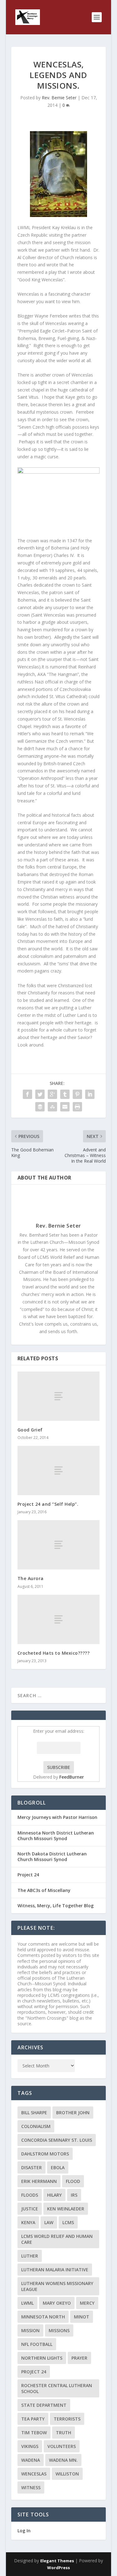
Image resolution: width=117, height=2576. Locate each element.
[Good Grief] (59, 1396)
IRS (74, 2195)
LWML (27, 2303)
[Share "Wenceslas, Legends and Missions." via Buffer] (40, 1107)
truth (63, 2433)
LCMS (68, 2222)
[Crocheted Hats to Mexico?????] (59, 1619)
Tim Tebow (34, 2433)
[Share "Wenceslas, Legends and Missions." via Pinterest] (77, 1094)
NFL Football (37, 2344)
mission (30, 2330)
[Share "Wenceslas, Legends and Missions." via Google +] (52, 1094)
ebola (58, 2167)
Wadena (31, 2460)
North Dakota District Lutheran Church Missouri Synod (52, 1857)
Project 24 (28, 1875)
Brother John (73, 2113)
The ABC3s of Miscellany (44, 1890)
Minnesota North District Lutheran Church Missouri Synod (56, 1836)
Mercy (87, 2303)
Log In (24, 2531)
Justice (30, 2209)
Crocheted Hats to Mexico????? (54, 1653)
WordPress (58, 2568)
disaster (32, 2167)
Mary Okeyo (57, 2303)
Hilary (54, 2195)
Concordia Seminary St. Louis (57, 2140)
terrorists (67, 2419)
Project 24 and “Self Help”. (48, 1504)
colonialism (36, 2126)
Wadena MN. (63, 2460)
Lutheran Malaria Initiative (55, 2270)
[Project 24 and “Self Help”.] (59, 1470)
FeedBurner (72, 1777)
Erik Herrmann (39, 2181)
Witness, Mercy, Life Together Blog (56, 1906)
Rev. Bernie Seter (59, 98)
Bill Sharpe (34, 2113)
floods (30, 2195)
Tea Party (33, 2419)
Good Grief (30, 1430)
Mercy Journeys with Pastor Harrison (57, 1817)
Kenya (28, 2222)
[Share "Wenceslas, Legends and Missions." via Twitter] (40, 1094)
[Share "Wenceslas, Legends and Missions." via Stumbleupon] (52, 1107)
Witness (31, 2487)
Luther (30, 2256)
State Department (44, 2405)
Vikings (30, 2446)
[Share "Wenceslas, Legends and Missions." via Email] (65, 1107)
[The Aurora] (59, 1545)
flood (73, 2181)
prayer (79, 2358)
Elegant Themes (57, 2561)
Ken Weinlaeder (66, 2209)
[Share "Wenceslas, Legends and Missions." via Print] (77, 1107)
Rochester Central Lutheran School (57, 2388)
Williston (67, 2474)
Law (49, 2222)
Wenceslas (34, 2474)
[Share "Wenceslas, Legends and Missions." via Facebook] (27, 1094)
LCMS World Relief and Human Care (57, 2239)
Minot (82, 2317)
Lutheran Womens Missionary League (57, 2286)
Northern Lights (42, 2358)
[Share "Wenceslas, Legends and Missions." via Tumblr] (65, 1094)
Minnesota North (43, 2317)
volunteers (62, 2446)
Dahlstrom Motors (45, 2154)
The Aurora (31, 1578)
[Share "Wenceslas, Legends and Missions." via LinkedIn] (90, 1094)
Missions (59, 2330)
